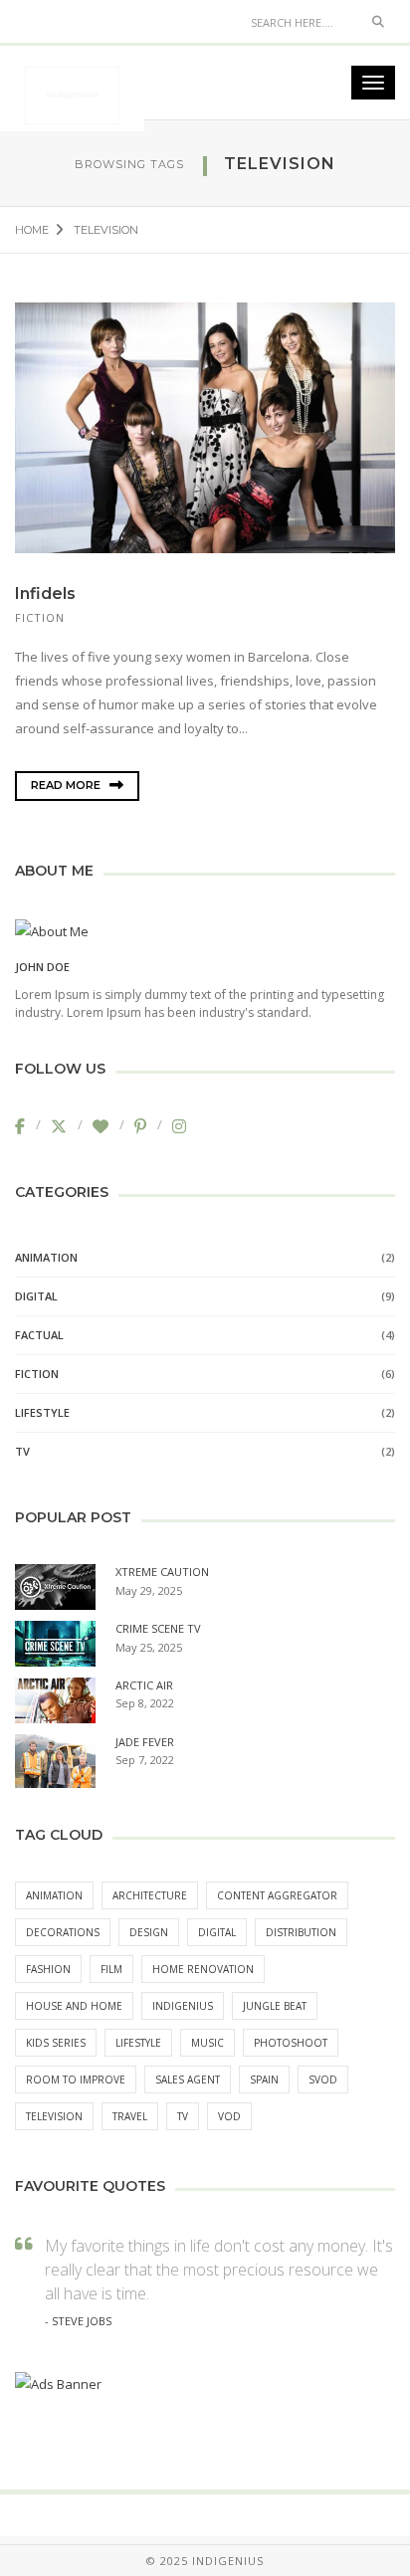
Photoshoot (291, 2043)
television (54, 2116)
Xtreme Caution (162, 1572)
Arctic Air (144, 1685)
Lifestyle (42, 1412)
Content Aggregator (277, 1895)
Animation (46, 1257)
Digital (36, 1296)
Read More (67, 785)
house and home (74, 2006)
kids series (56, 2043)
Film (111, 1969)
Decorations (63, 1932)
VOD (229, 2116)
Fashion (48, 1969)
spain (264, 2080)
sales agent (188, 2080)
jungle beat (275, 2006)
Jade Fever (145, 1742)
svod (323, 2080)
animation (54, 1895)
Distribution (301, 1932)
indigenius (183, 2006)
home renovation (203, 1969)
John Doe (42, 967)
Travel (130, 2116)
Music (207, 2043)
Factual (39, 1335)
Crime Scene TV (158, 1628)
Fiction (40, 617)
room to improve (76, 2080)
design (149, 1932)
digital (217, 1932)
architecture (150, 1895)
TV (22, 1451)
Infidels (45, 594)
